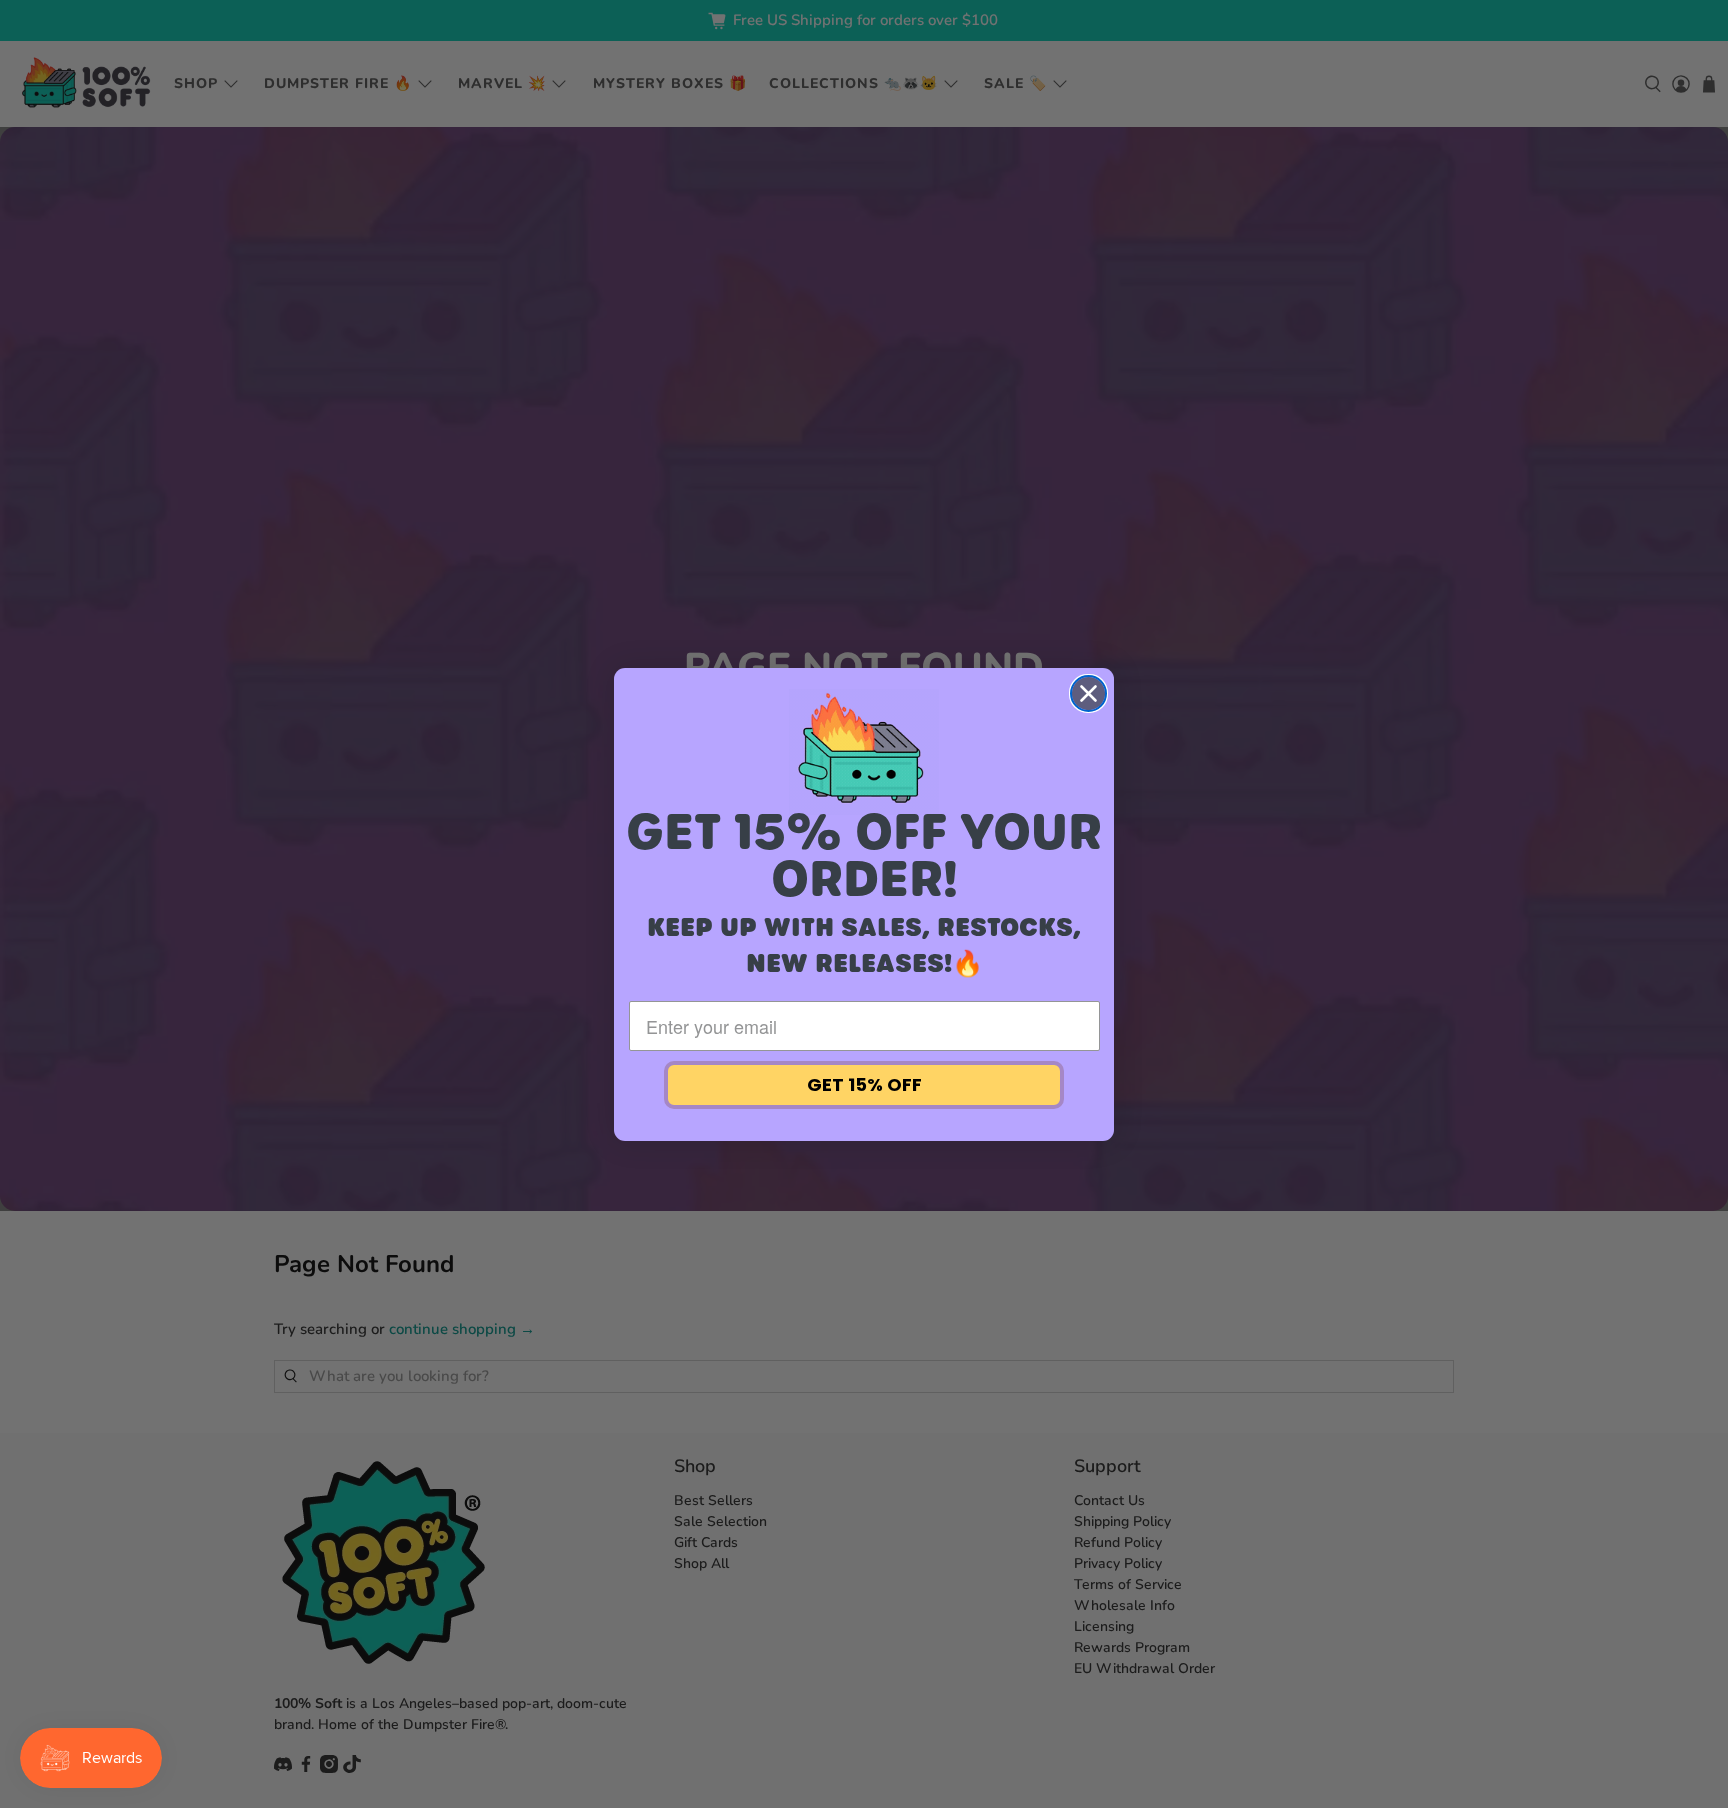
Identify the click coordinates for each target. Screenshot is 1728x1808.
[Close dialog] (1088, 693)
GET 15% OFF (864, 1084)
